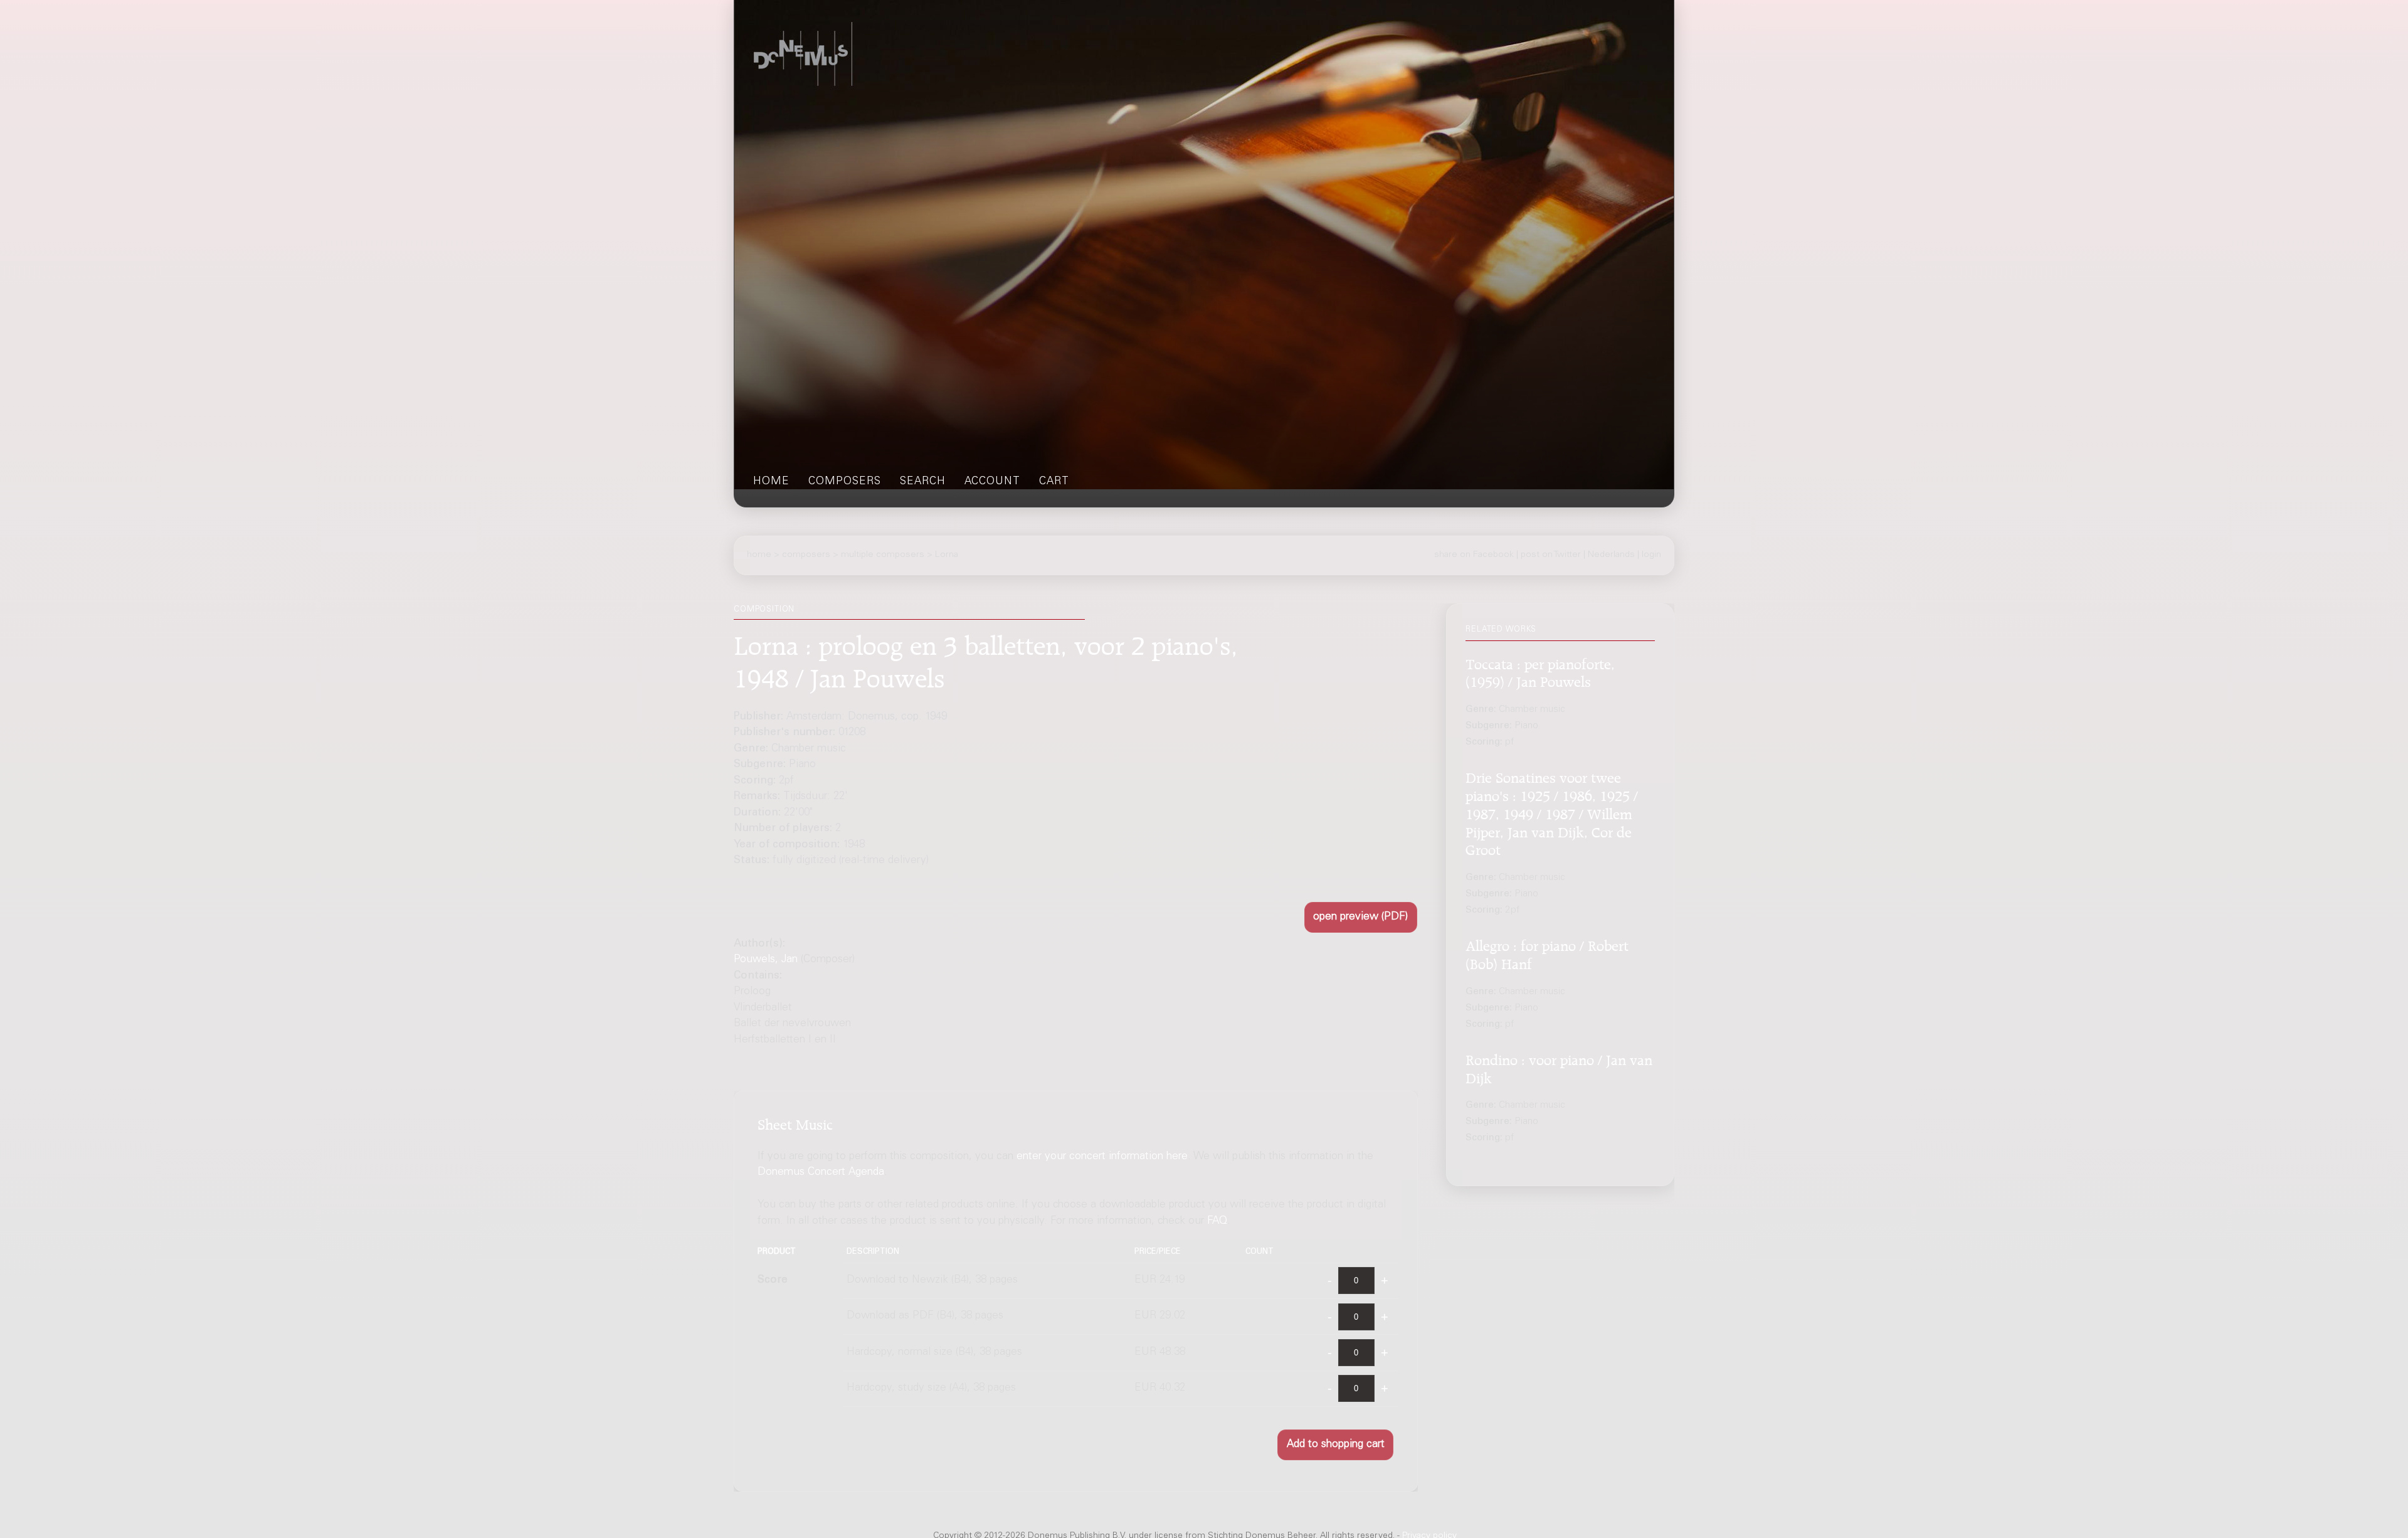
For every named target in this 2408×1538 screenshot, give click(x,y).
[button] (1361, 917)
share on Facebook (1474, 555)
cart (1054, 482)
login (1651, 555)
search (923, 482)
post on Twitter (1551, 555)
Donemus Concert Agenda (821, 1173)
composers (845, 482)
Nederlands (1611, 555)
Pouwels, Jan (766, 960)
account (992, 482)
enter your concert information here (1102, 1157)
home (771, 482)
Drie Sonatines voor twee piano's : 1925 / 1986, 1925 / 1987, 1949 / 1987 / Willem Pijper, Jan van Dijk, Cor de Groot (1552, 812)
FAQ (1217, 1222)
